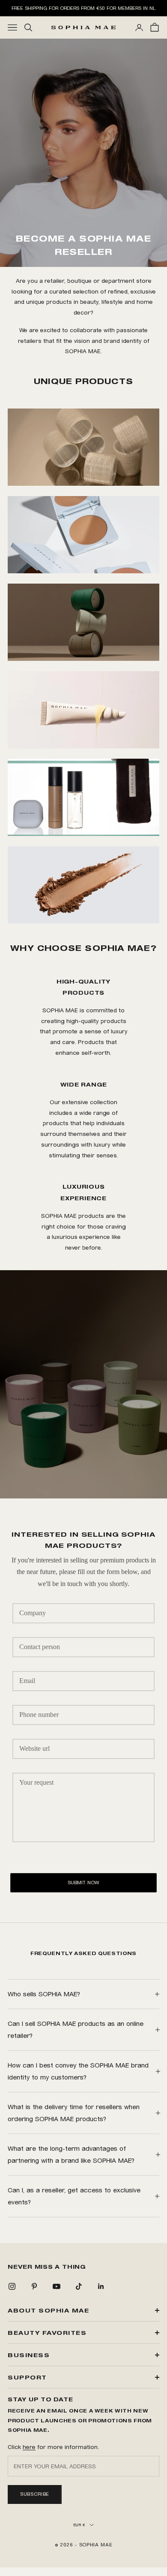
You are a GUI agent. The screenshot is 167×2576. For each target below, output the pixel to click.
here (29, 2447)
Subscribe (35, 2494)
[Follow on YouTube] (57, 2286)
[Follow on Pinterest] (34, 2286)
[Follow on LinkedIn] (101, 2286)
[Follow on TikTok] (79, 2286)
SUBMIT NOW (83, 1883)
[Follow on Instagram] (12, 2286)
